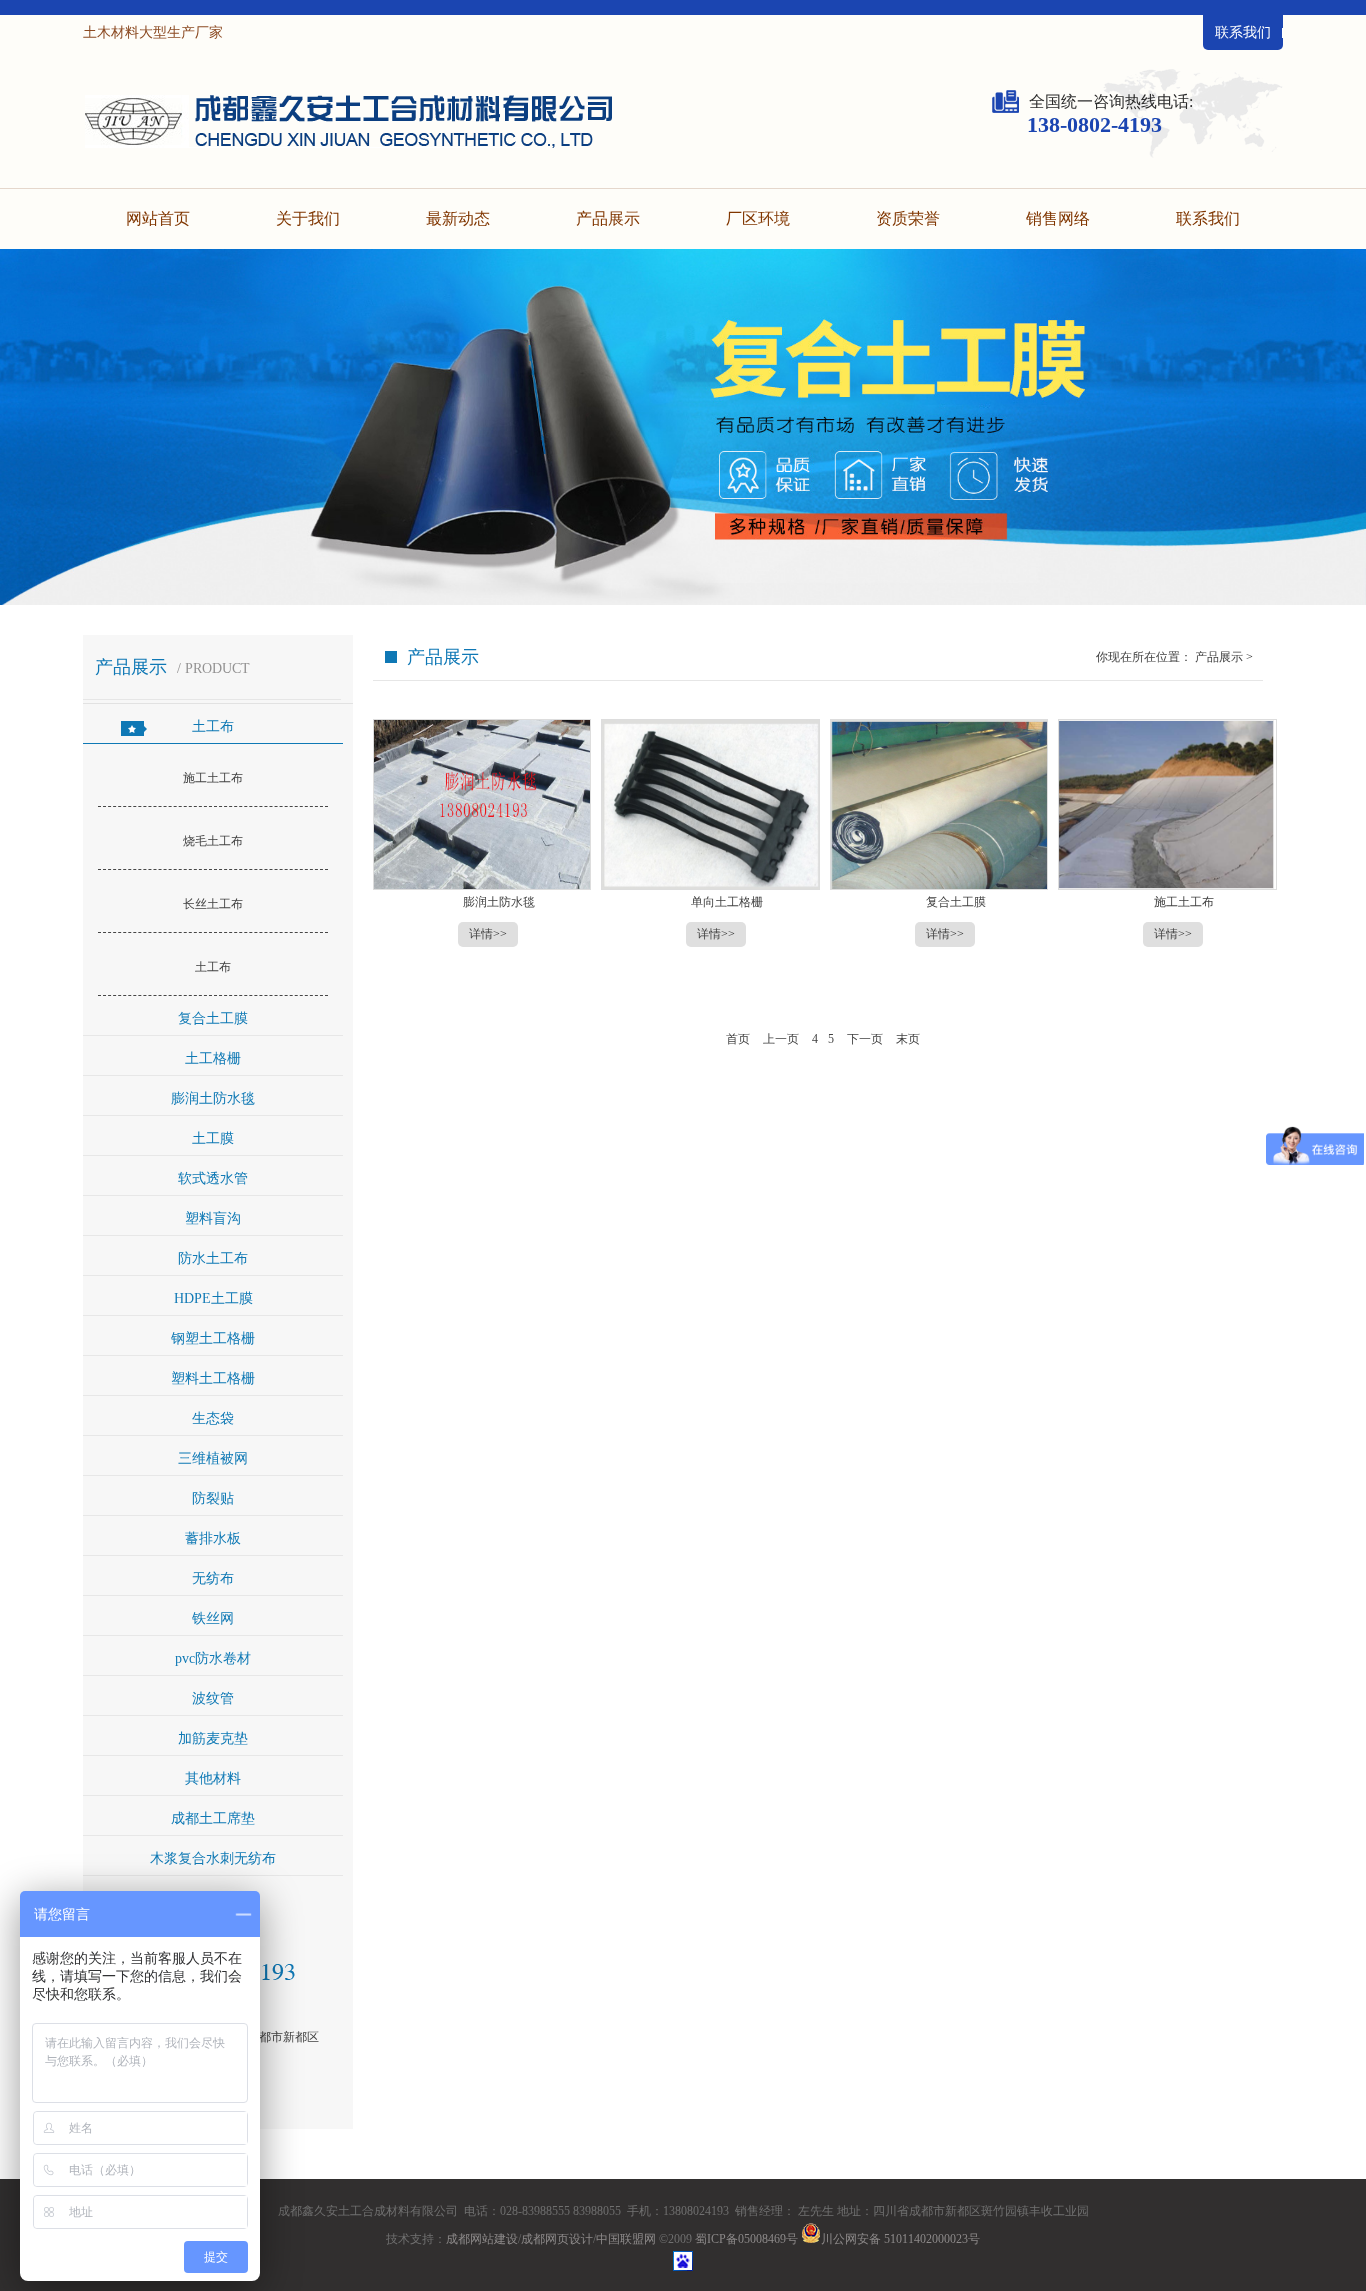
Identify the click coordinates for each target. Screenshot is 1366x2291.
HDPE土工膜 (213, 1298)
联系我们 (1243, 32)
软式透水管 (213, 1178)
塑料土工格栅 (213, 1378)
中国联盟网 (626, 2239)
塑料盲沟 (213, 1218)
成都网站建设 (482, 2239)
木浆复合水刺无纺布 (213, 1858)
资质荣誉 (908, 218)
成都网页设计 (557, 2239)
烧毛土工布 (213, 841)
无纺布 (213, 1578)
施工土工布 (213, 778)
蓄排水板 (213, 1538)
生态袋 (213, 1418)
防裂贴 (213, 1498)
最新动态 (458, 218)
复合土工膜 (213, 1018)
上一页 (782, 1039)
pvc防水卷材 (213, 1658)
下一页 (865, 1039)
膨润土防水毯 (213, 1098)
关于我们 (308, 218)
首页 (739, 1039)
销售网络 (1058, 218)
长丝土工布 (213, 904)
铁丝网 (213, 1618)
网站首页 (158, 218)
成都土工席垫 (213, 1818)
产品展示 (608, 218)
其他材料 (213, 1778)
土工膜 (213, 1138)
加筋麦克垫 (213, 1738)
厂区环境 (758, 218)
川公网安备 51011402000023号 (900, 2239)
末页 (908, 1039)
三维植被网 (213, 1458)
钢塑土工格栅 (213, 1338)
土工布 (213, 726)
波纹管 (213, 1698)
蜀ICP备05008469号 (746, 2239)
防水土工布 (213, 1258)
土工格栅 (213, 1058)
